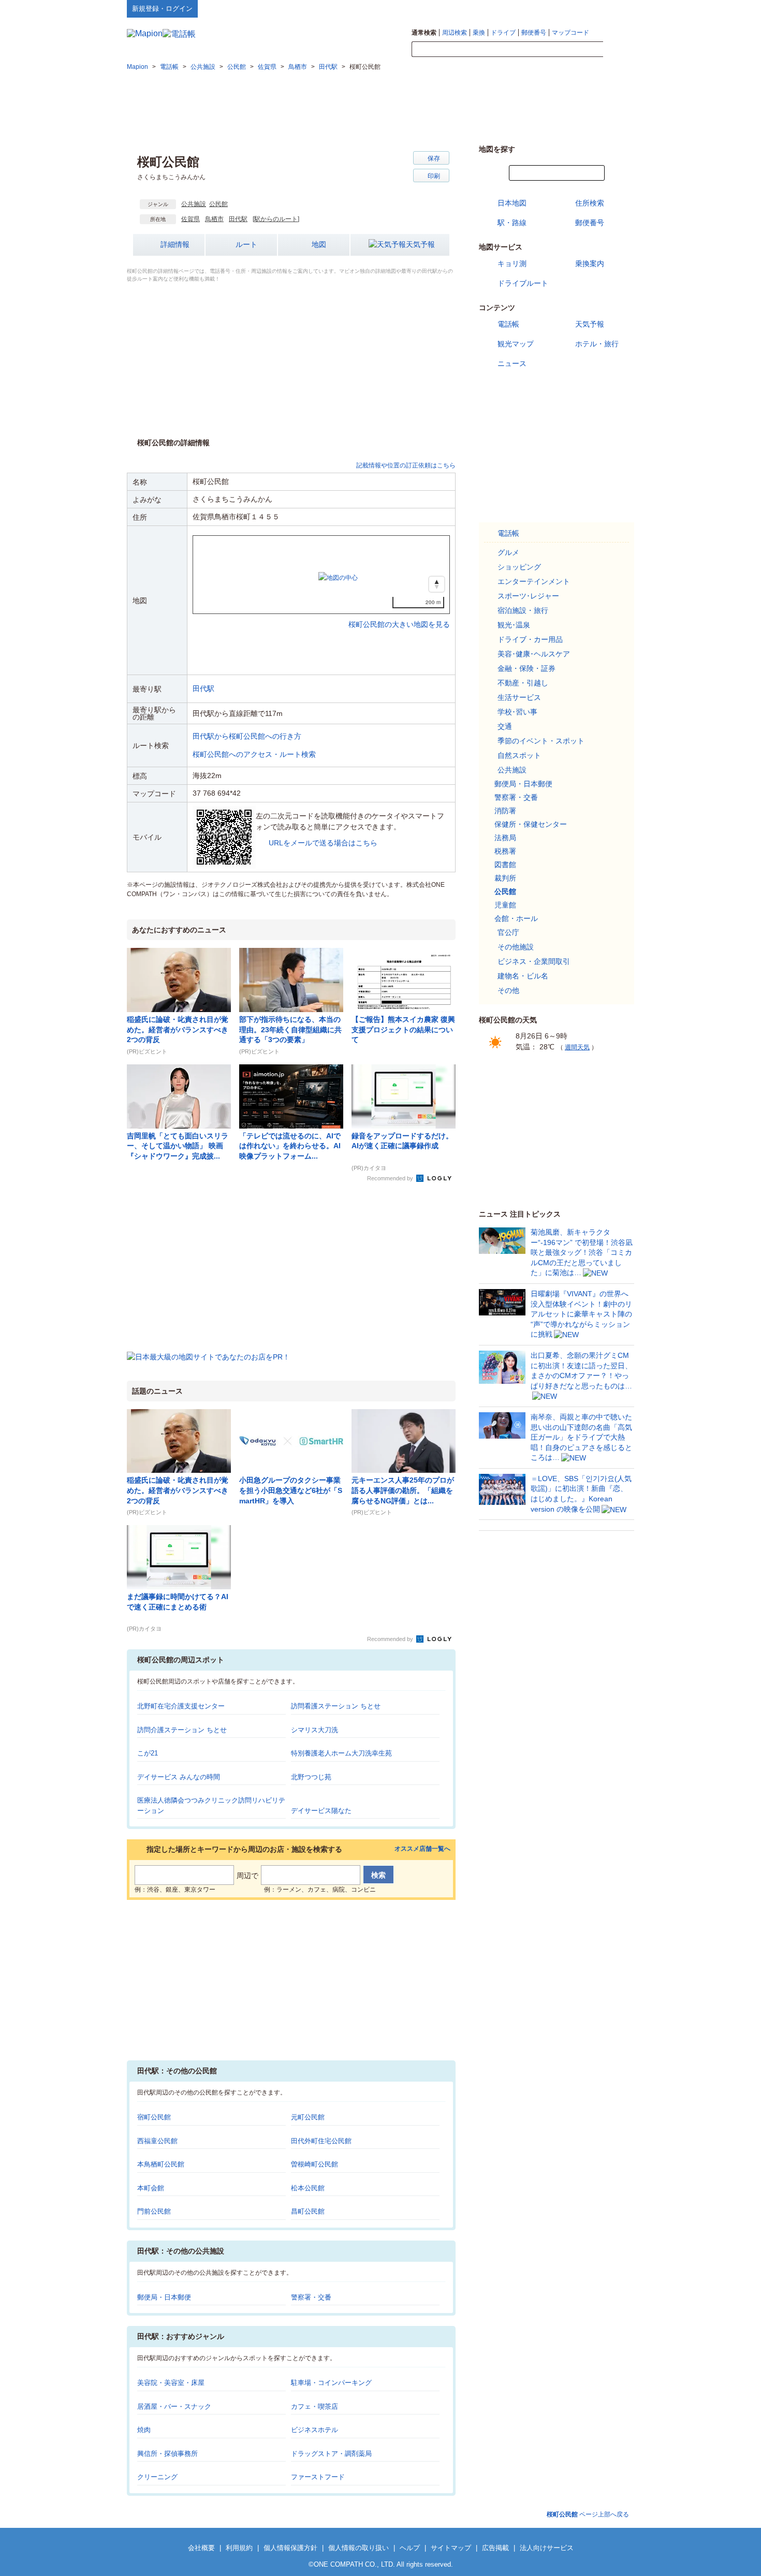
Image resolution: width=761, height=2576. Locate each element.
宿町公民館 (154, 2117)
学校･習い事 (517, 712)
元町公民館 (308, 2117)
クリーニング (157, 2477)
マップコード (570, 33)
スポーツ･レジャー (528, 596)
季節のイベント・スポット (541, 741)
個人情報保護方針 (290, 2548)
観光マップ (516, 344)
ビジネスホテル (314, 2430)
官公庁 (508, 932)
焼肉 (144, 2430)
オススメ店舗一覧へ (422, 1849)
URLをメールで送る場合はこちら (323, 843)
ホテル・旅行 (597, 344)
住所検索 (590, 203)
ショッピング (519, 567)
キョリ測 (512, 264)
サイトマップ (617, 8)
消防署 (505, 811)
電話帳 (508, 324)
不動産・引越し (523, 683)
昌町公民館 (308, 2211)
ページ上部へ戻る (588, 2514)
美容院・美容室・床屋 (171, 2383)
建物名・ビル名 (523, 976)
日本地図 (512, 203)
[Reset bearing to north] (437, 584)
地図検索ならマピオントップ (532, 8)
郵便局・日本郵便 (164, 2297)
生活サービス (519, 697)
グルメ (508, 552)
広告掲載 (495, 2548)
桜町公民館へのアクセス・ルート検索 (254, 754)
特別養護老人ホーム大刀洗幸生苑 (341, 1753)
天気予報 (420, 244)
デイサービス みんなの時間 (179, 1777)
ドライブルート (523, 283)
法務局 (505, 838)
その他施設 (516, 947)
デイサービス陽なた (321, 1811)
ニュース (512, 363)
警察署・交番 (311, 2297)
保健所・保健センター (531, 824)
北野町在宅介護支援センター (181, 1706)
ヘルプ (585, 8)
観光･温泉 (514, 625)
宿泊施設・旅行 (523, 610)
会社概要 (201, 2548)
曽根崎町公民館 (314, 2164)
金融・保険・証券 (526, 668)
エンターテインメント (534, 581)
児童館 (505, 905)
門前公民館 (154, 2211)
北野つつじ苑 (311, 1777)
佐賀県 (191, 219)
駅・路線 (512, 223)
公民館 (218, 204)
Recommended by (391, 1178)
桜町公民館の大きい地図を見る (399, 613)
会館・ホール (516, 918)
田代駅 (238, 219)
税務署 (505, 851)
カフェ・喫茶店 (314, 2406)
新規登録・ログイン (162, 9)
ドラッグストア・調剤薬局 (331, 2454)
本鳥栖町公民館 (161, 2164)
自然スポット (519, 755)
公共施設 (194, 204)
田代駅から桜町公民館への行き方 (247, 736)
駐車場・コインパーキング (331, 2383)
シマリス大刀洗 (314, 1730)
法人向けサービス (547, 2548)
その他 (508, 990)
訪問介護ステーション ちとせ (182, 1730)
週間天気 (577, 1047)
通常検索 (424, 33)
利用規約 (239, 2548)
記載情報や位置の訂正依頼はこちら (406, 465)
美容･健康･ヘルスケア (534, 654)
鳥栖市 (214, 219)
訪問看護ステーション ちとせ (336, 1706)
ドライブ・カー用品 (530, 639)
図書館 (505, 865)
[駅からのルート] (276, 219)
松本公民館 (308, 2188)
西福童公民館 (157, 2141)
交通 (505, 726)
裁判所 (505, 878)
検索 (619, 50)
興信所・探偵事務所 (167, 2454)
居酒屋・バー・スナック (174, 2406)
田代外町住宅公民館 (321, 2141)
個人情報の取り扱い (358, 2548)
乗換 (479, 33)
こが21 (148, 1753)
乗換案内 (590, 264)
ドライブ (503, 33)
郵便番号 (534, 33)
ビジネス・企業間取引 (534, 961)
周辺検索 (455, 33)
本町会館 (151, 2188)
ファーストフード (318, 2477)
